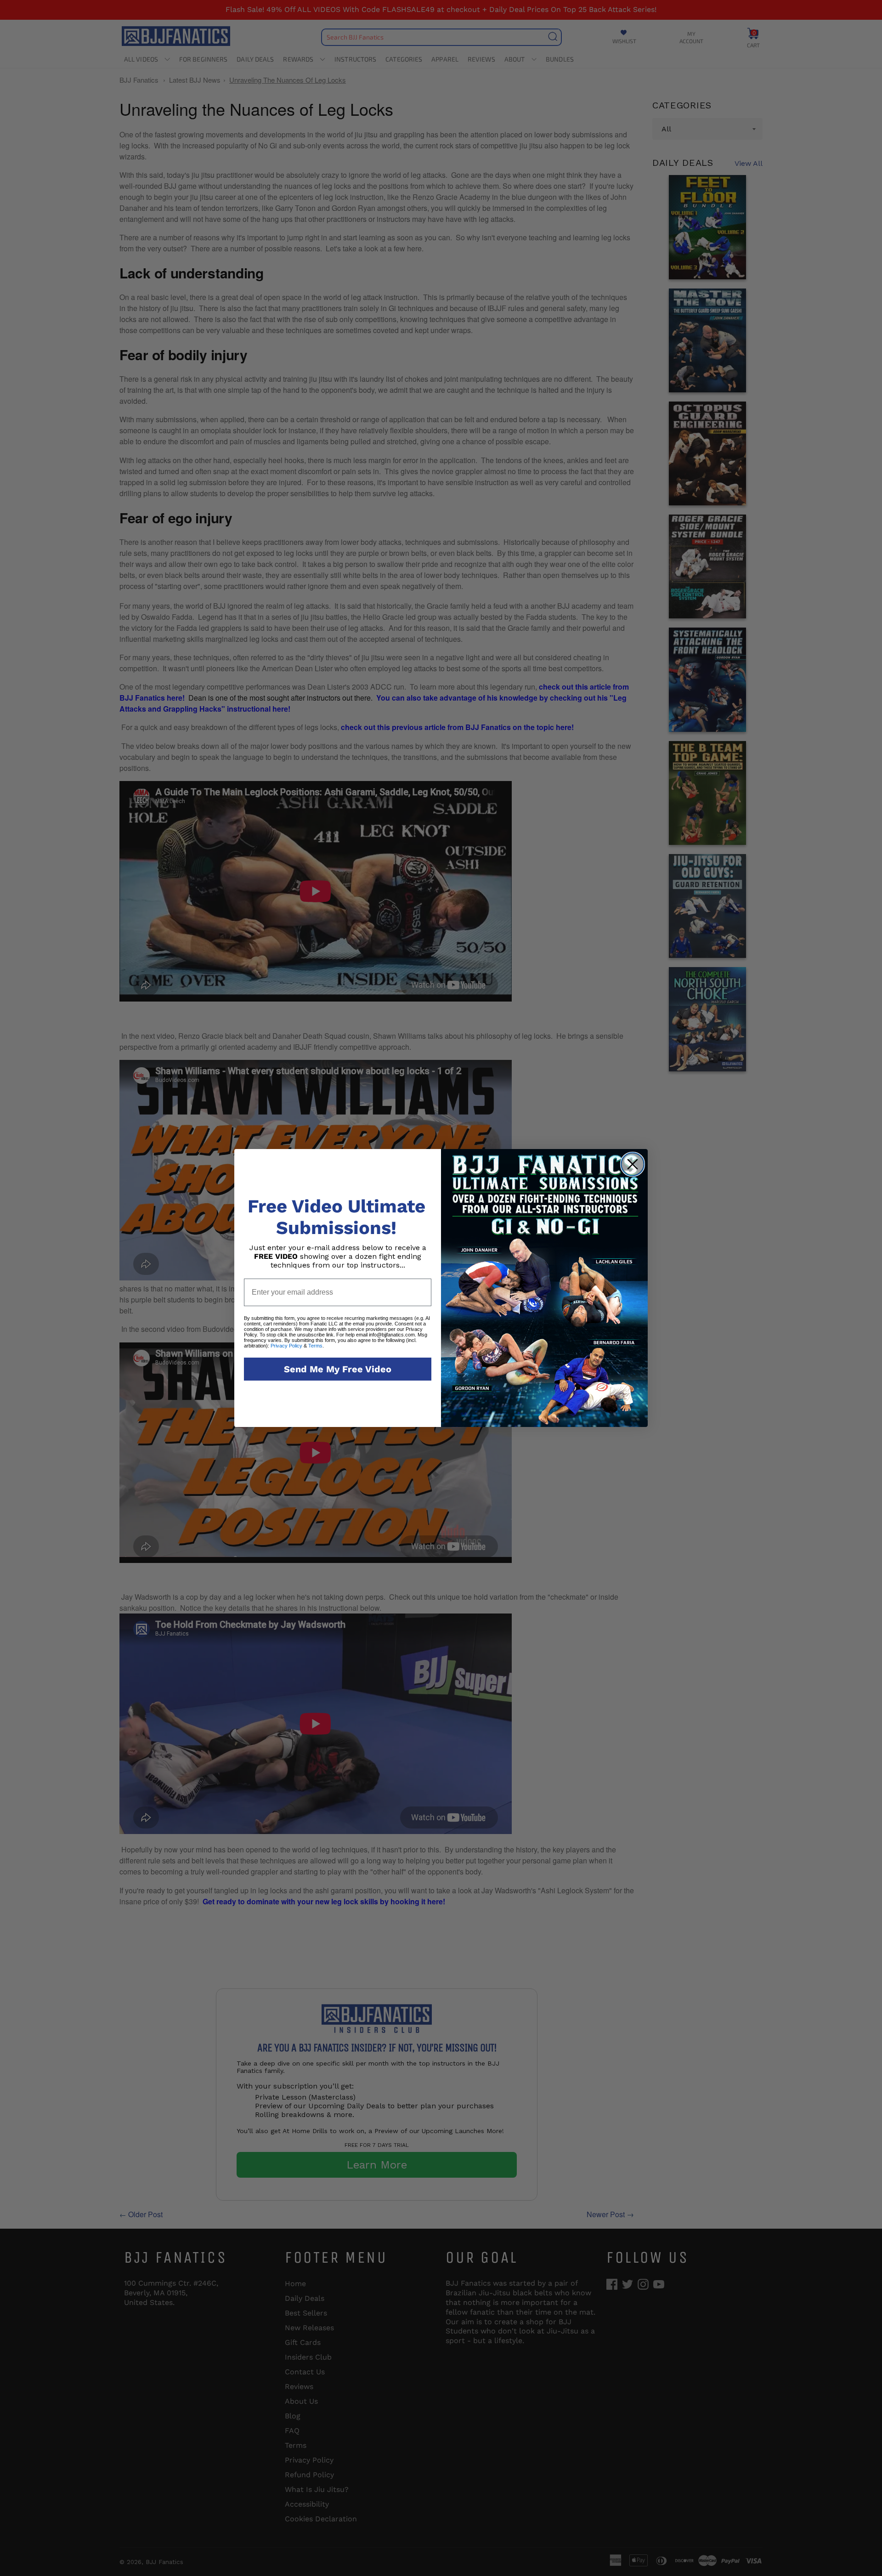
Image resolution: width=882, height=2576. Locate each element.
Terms (315, 1346)
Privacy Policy (286, 1346)
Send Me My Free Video (338, 1369)
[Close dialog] (633, 1164)
